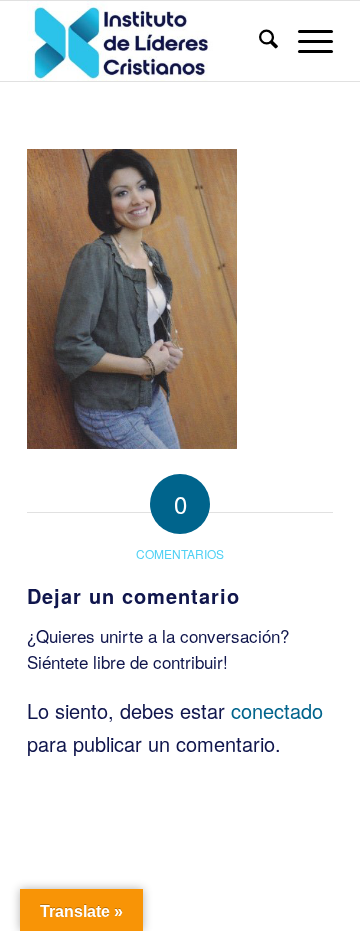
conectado (277, 710)
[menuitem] (258, 41)
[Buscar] (258, 41)
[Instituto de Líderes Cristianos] (149, 41)
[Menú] (305, 41)
